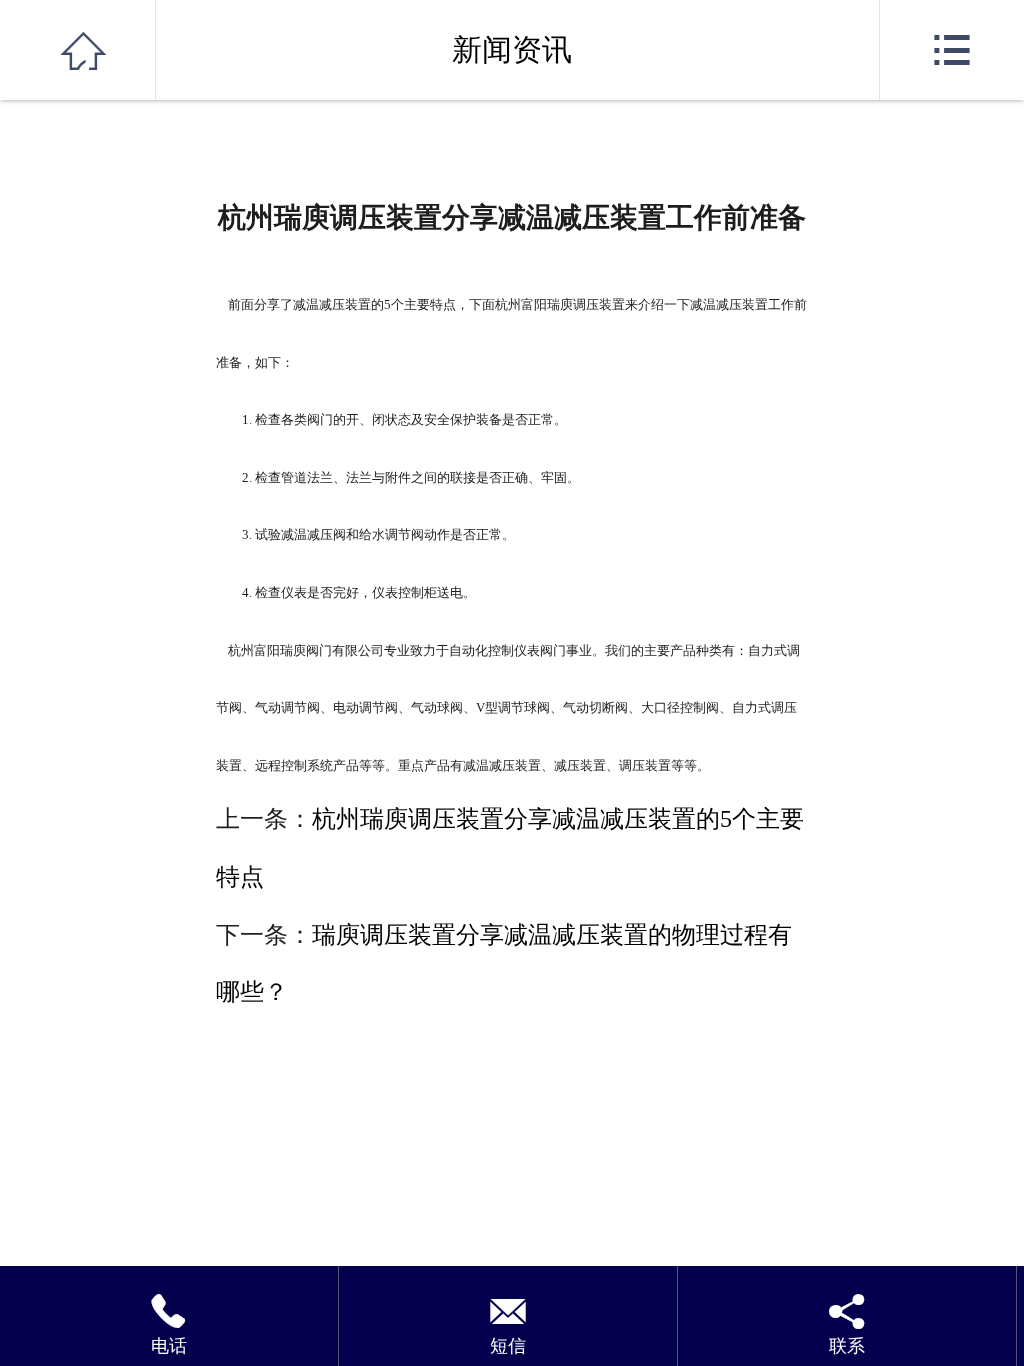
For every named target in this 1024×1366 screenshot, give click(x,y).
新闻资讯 (512, 49)
